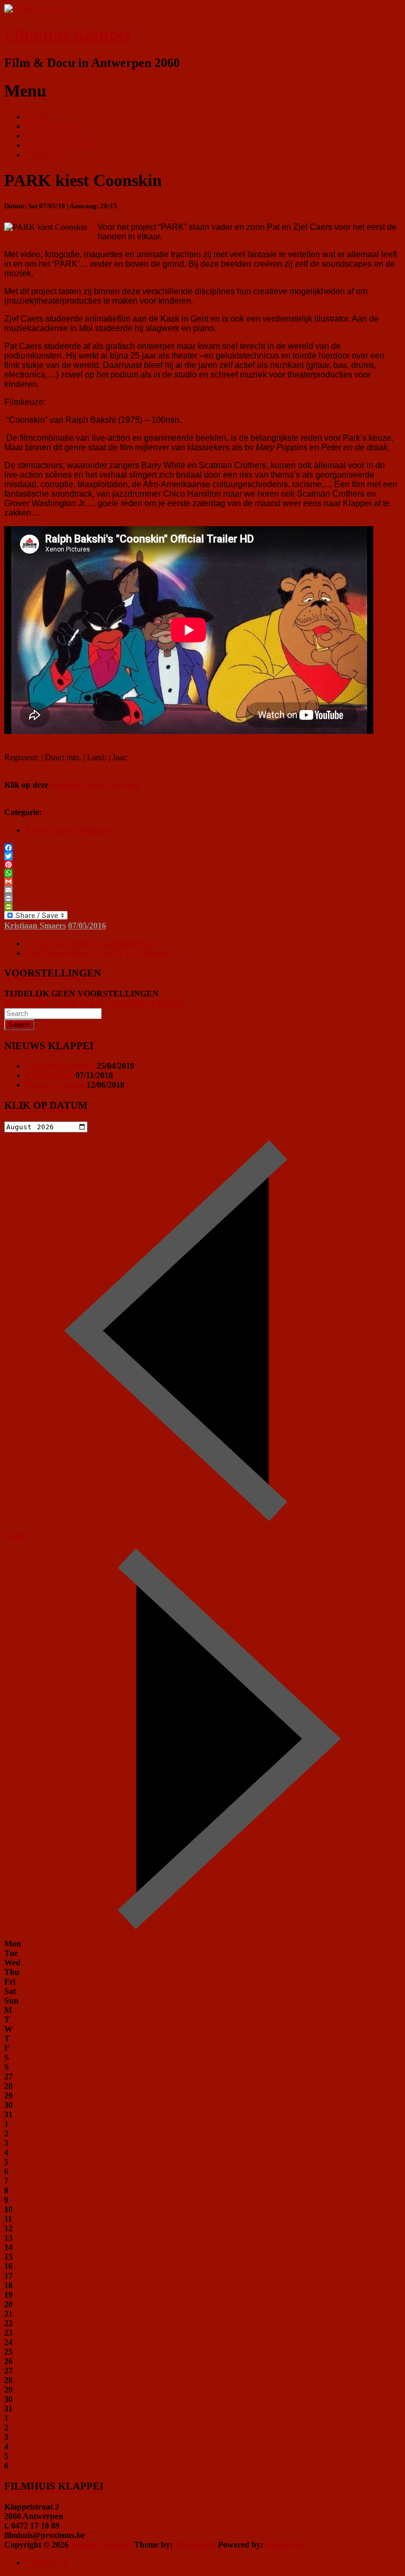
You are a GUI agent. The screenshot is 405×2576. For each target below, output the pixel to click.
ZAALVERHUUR (58, 136)
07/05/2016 (87, 926)
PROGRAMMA (54, 126)
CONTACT (46, 155)
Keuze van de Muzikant (68, 830)
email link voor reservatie (96, 785)
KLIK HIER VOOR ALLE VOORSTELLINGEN (95, 1003)
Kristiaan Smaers (35, 926)
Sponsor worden (55, 1085)
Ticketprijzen (49, 1075)
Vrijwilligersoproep (60, 1066)
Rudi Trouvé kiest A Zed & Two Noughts (104, 953)
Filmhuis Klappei (67, 34)
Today (16, 1536)
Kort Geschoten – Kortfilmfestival (90, 943)
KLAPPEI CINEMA (61, 145)
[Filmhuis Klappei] (37, 9)
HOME (38, 117)
